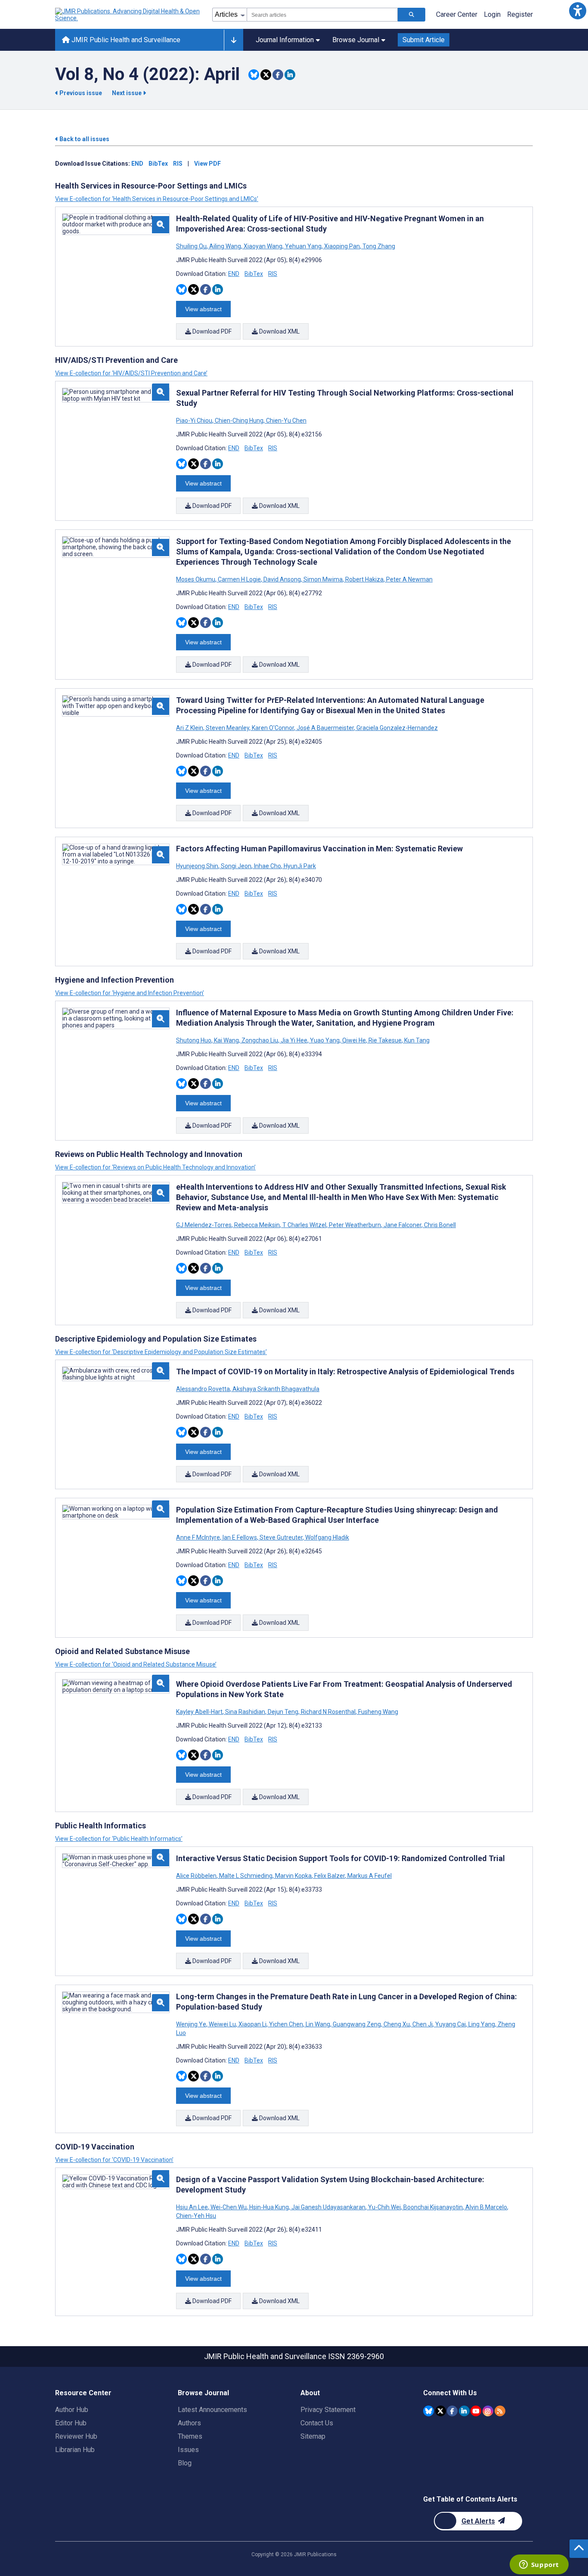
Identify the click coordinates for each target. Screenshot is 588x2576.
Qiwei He (354, 1040)
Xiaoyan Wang (263, 246)
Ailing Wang (225, 246)
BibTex (158, 164)
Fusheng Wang (378, 1712)
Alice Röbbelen (197, 1876)
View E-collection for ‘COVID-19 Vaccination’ (114, 2160)
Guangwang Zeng (357, 2024)
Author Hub (72, 2410)
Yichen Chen (286, 2024)
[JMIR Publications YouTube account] (476, 2411)
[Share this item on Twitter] (266, 75)
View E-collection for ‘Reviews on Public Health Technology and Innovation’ (155, 1167)
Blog (185, 2463)
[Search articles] (412, 15)
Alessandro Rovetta (204, 1389)
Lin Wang (318, 2024)
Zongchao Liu (260, 1040)
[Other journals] (234, 40)
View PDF (207, 164)
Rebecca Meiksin (257, 1225)
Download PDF (211, 331)
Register (520, 14)
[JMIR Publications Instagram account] (488, 2411)
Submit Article (424, 40)
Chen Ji (422, 2024)
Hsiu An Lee (193, 2207)
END (137, 164)
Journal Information (285, 40)
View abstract (203, 309)
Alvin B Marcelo (486, 2207)
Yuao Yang (325, 1040)
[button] (577, 11)
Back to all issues (84, 139)
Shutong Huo (194, 1040)
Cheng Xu (397, 2024)
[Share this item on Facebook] (278, 75)
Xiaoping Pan (342, 246)
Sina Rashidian (245, 1712)
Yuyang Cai (450, 2024)
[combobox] (322, 15)
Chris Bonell (439, 1225)
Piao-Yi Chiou (195, 421)
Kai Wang (226, 1040)
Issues (188, 2450)
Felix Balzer (330, 1876)
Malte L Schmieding (246, 1876)
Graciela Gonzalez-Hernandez (396, 728)
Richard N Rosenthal (328, 1712)
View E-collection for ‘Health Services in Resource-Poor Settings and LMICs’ (157, 199)
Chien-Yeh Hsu (196, 2216)
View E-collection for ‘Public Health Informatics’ (119, 1839)
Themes (190, 2436)
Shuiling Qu (192, 246)
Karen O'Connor (273, 728)
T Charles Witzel (304, 1225)
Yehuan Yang (303, 246)
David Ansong (282, 579)
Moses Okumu (196, 579)
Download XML (279, 331)
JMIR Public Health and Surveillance (125, 40)
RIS (178, 164)
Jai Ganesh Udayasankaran (328, 2207)
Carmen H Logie (239, 579)
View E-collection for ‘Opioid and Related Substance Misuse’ (136, 1664)
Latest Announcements (212, 2410)
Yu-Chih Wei (384, 2207)
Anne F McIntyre (199, 1537)
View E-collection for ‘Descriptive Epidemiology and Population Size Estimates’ (161, 1352)
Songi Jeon (236, 866)
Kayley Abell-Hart (200, 1712)
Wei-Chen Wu (229, 2207)
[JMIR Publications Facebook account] (452, 2411)
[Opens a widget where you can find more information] (539, 2565)
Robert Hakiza (364, 579)
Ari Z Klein (190, 728)
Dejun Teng (283, 1712)
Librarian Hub (75, 2450)
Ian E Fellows (240, 1537)
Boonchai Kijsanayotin (433, 2207)
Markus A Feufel (369, 1876)
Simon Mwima (323, 579)
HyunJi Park (299, 866)
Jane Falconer (402, 1225)
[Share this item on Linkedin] (290, 75)
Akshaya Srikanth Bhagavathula (275, 1389)
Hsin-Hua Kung (269, 2207)
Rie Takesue (385, 1040)
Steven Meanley (227, 728)
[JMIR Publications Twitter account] (441, 2411)
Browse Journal (356, 40)
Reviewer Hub (76, 2436)
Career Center (457, 14)
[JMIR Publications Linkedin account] (464, 2411)
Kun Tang (416, 1040)
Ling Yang (482, 2024)
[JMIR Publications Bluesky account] (429, 2411)
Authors (189, 2423)
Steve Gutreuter (281, 1537)
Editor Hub (71, 2423)
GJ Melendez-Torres (204, 1225)
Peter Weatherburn (355, 1225)
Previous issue (81, 93)
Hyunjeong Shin (198, 866)
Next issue (127, 93)
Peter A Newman (409, 579)
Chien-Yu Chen (286, 421)
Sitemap (313, 2436)
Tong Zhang (378, 246)
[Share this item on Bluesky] (254, 75)
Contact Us (317, 2423)
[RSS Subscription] (500, 2411)
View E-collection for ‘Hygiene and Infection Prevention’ (130, 993)
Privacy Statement (328, 2410)
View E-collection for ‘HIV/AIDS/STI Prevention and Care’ (131, 373)
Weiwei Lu (222, 2024)
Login (492, 14)
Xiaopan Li (252, 2024)
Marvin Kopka (293, 1876)
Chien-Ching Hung (239, 421)
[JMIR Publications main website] (128, 15)
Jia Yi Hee (294, 1040)
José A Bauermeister (325, 728)
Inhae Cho (268, 866)
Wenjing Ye (192, 2024)
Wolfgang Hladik (326, 1537)
